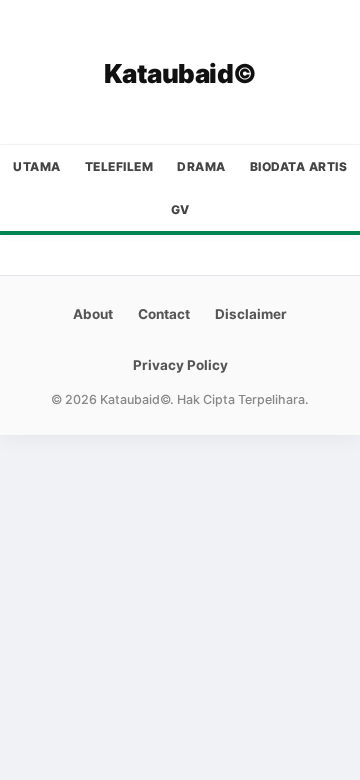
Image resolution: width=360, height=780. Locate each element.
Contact (164, 314)
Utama (37, 166)
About (93, 314)
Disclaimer (251, 314)
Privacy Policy (180, 365)
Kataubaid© (180, 73)
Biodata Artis (299, 166)
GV (180, 209)
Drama (201, 166)
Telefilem (119, 166)
